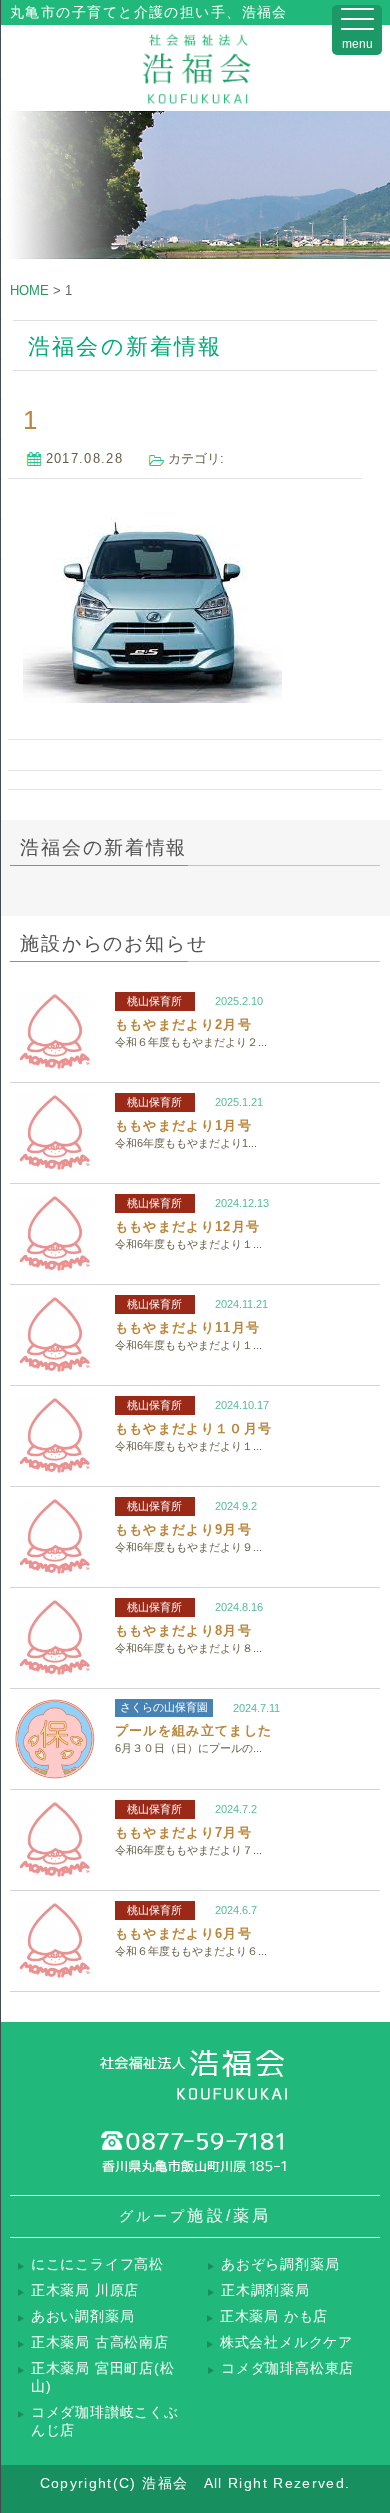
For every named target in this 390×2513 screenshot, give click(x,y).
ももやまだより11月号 (187, 1327)
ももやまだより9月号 (183, 1529)
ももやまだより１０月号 (193, 1428)
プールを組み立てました (193, 1730)
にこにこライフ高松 (97, 2264)
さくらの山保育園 (164, 1707)
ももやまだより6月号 (183, 1933)
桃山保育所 (154, 1001)
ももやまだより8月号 (183, 1630)
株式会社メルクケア (286, 2342)
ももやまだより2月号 (183, 1024)
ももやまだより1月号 (183, 1125)
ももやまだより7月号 (183, 1832)
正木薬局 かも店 (274, 2316)
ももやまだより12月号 (187, 1226)
